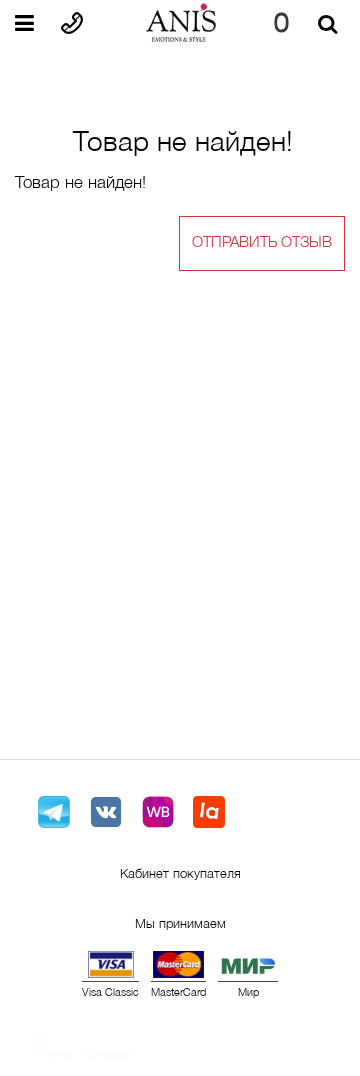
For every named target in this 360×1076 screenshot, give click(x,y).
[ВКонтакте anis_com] (106, 812)
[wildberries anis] (158, 812)
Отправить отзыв (262, 243)
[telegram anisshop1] (54, 812)
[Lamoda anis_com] (209, 812)
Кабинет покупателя (180, 875)
